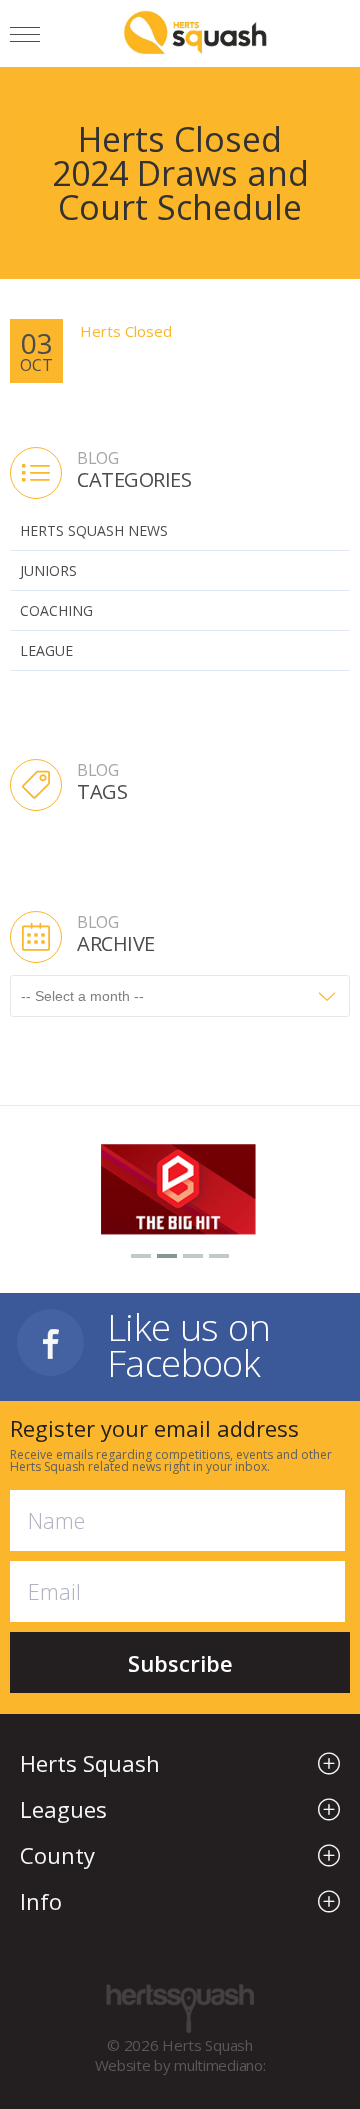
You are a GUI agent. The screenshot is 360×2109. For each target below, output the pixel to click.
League (46, 650)
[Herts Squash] (195, 32)
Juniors (48, 570)
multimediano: (219, 2065)
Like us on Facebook (188, 1342)
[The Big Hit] (180, 1187)
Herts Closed (126, 331)
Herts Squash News (94, 530)
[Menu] (25, 37)
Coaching (56, 610)
